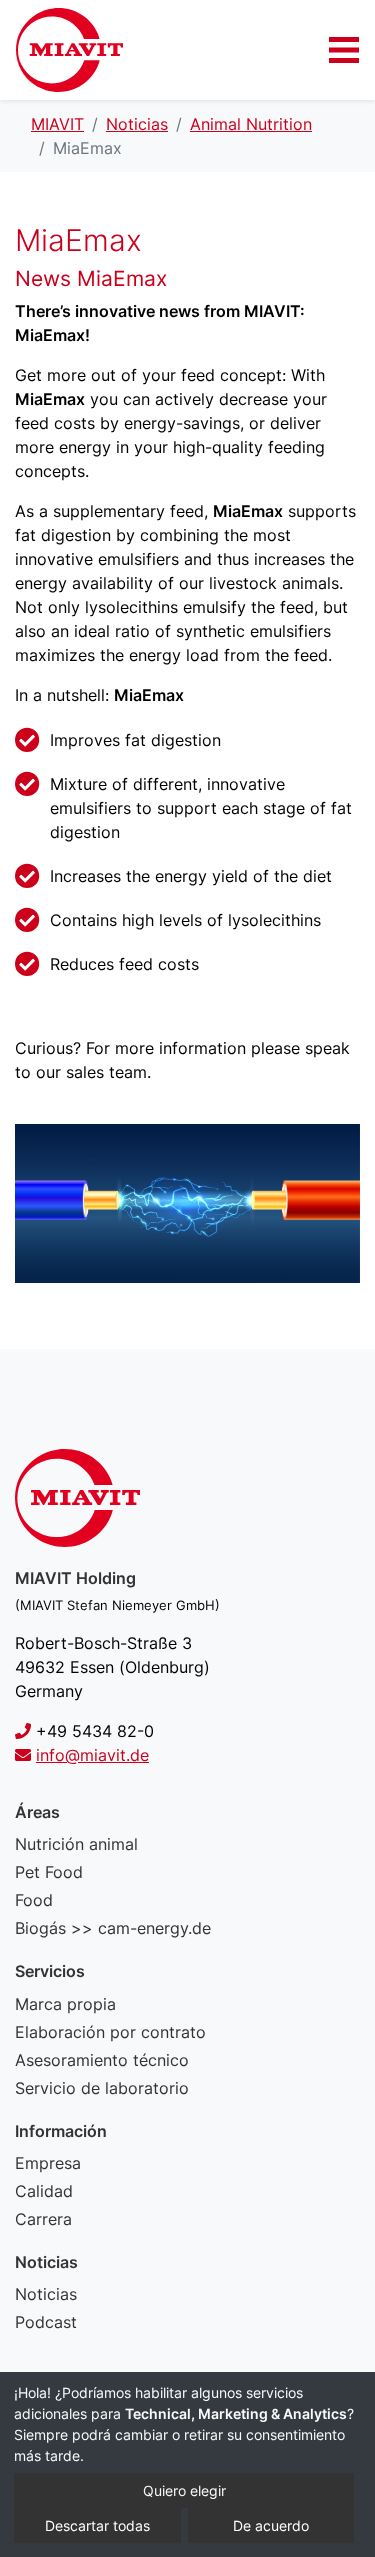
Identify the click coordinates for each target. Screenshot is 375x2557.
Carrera (43, 2219)
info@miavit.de (92, 1755)
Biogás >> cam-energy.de (113, 1928)
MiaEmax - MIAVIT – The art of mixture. (69, 50)
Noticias (46, 2294)
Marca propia (65, 2004)
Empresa (48, 2163)
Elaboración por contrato (110, 2032)
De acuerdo (271, 2525)
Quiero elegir (184, 2490)
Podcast (46, 2322)
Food (34, 1900)
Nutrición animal (76, 1844)
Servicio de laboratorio (102, 2088)
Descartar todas (97, 2525)
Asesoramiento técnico (102, 2060)
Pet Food (49, 1872)
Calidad (44, 2191)
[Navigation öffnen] (344, 50)
